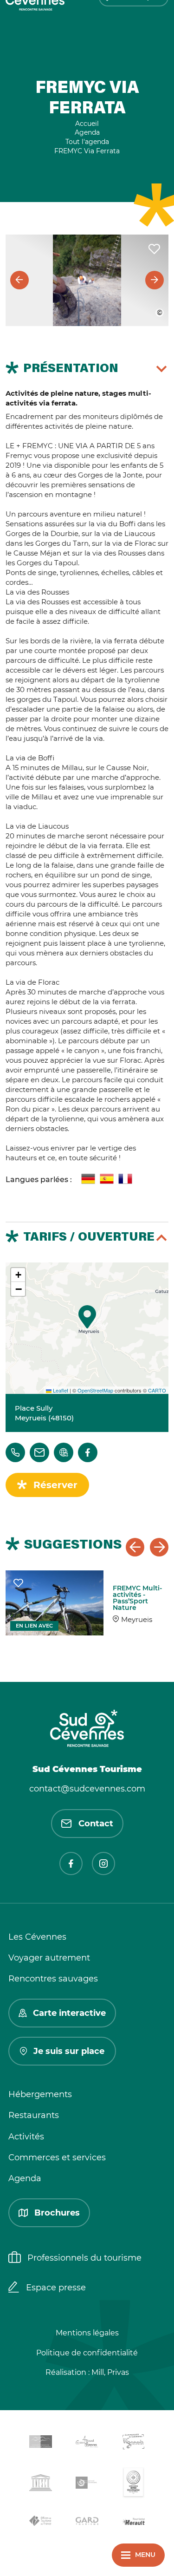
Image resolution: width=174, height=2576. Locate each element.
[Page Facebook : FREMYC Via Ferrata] (88, 1452)
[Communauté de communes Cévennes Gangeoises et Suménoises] (41, 2443)
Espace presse (56, 2288)
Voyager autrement (49, 1958)
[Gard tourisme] (87, 2522)
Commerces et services (57, 2158)
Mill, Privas (110, 2372)
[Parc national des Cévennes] (87, 2484)
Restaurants (34, 2115)
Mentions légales (87, 2333)
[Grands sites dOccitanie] (134, 2484)
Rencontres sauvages (53, 1979)
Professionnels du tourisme (84, 2258)
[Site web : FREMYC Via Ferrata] (64, 1452)
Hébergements (40, 2094)
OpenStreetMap (95, 1390)
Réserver (55, 1485)
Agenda (25, 2178)
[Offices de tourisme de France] (41, 2523)
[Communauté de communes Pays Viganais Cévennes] (134, 2443)
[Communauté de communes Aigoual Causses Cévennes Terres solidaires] (87, 2443)
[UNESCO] (41, 2484)
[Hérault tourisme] (134, 2522)
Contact (96, 1824)
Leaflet (60, 1390)
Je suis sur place (69, 2051)
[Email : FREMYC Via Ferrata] (39, 1452)
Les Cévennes (37, 1937)
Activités (26, 2137)
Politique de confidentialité (87, 2353)
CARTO (157, 1390)
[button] (87, 1317)
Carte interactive (69, 2013)
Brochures (57, 2213)
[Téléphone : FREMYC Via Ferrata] (15, 1452)
